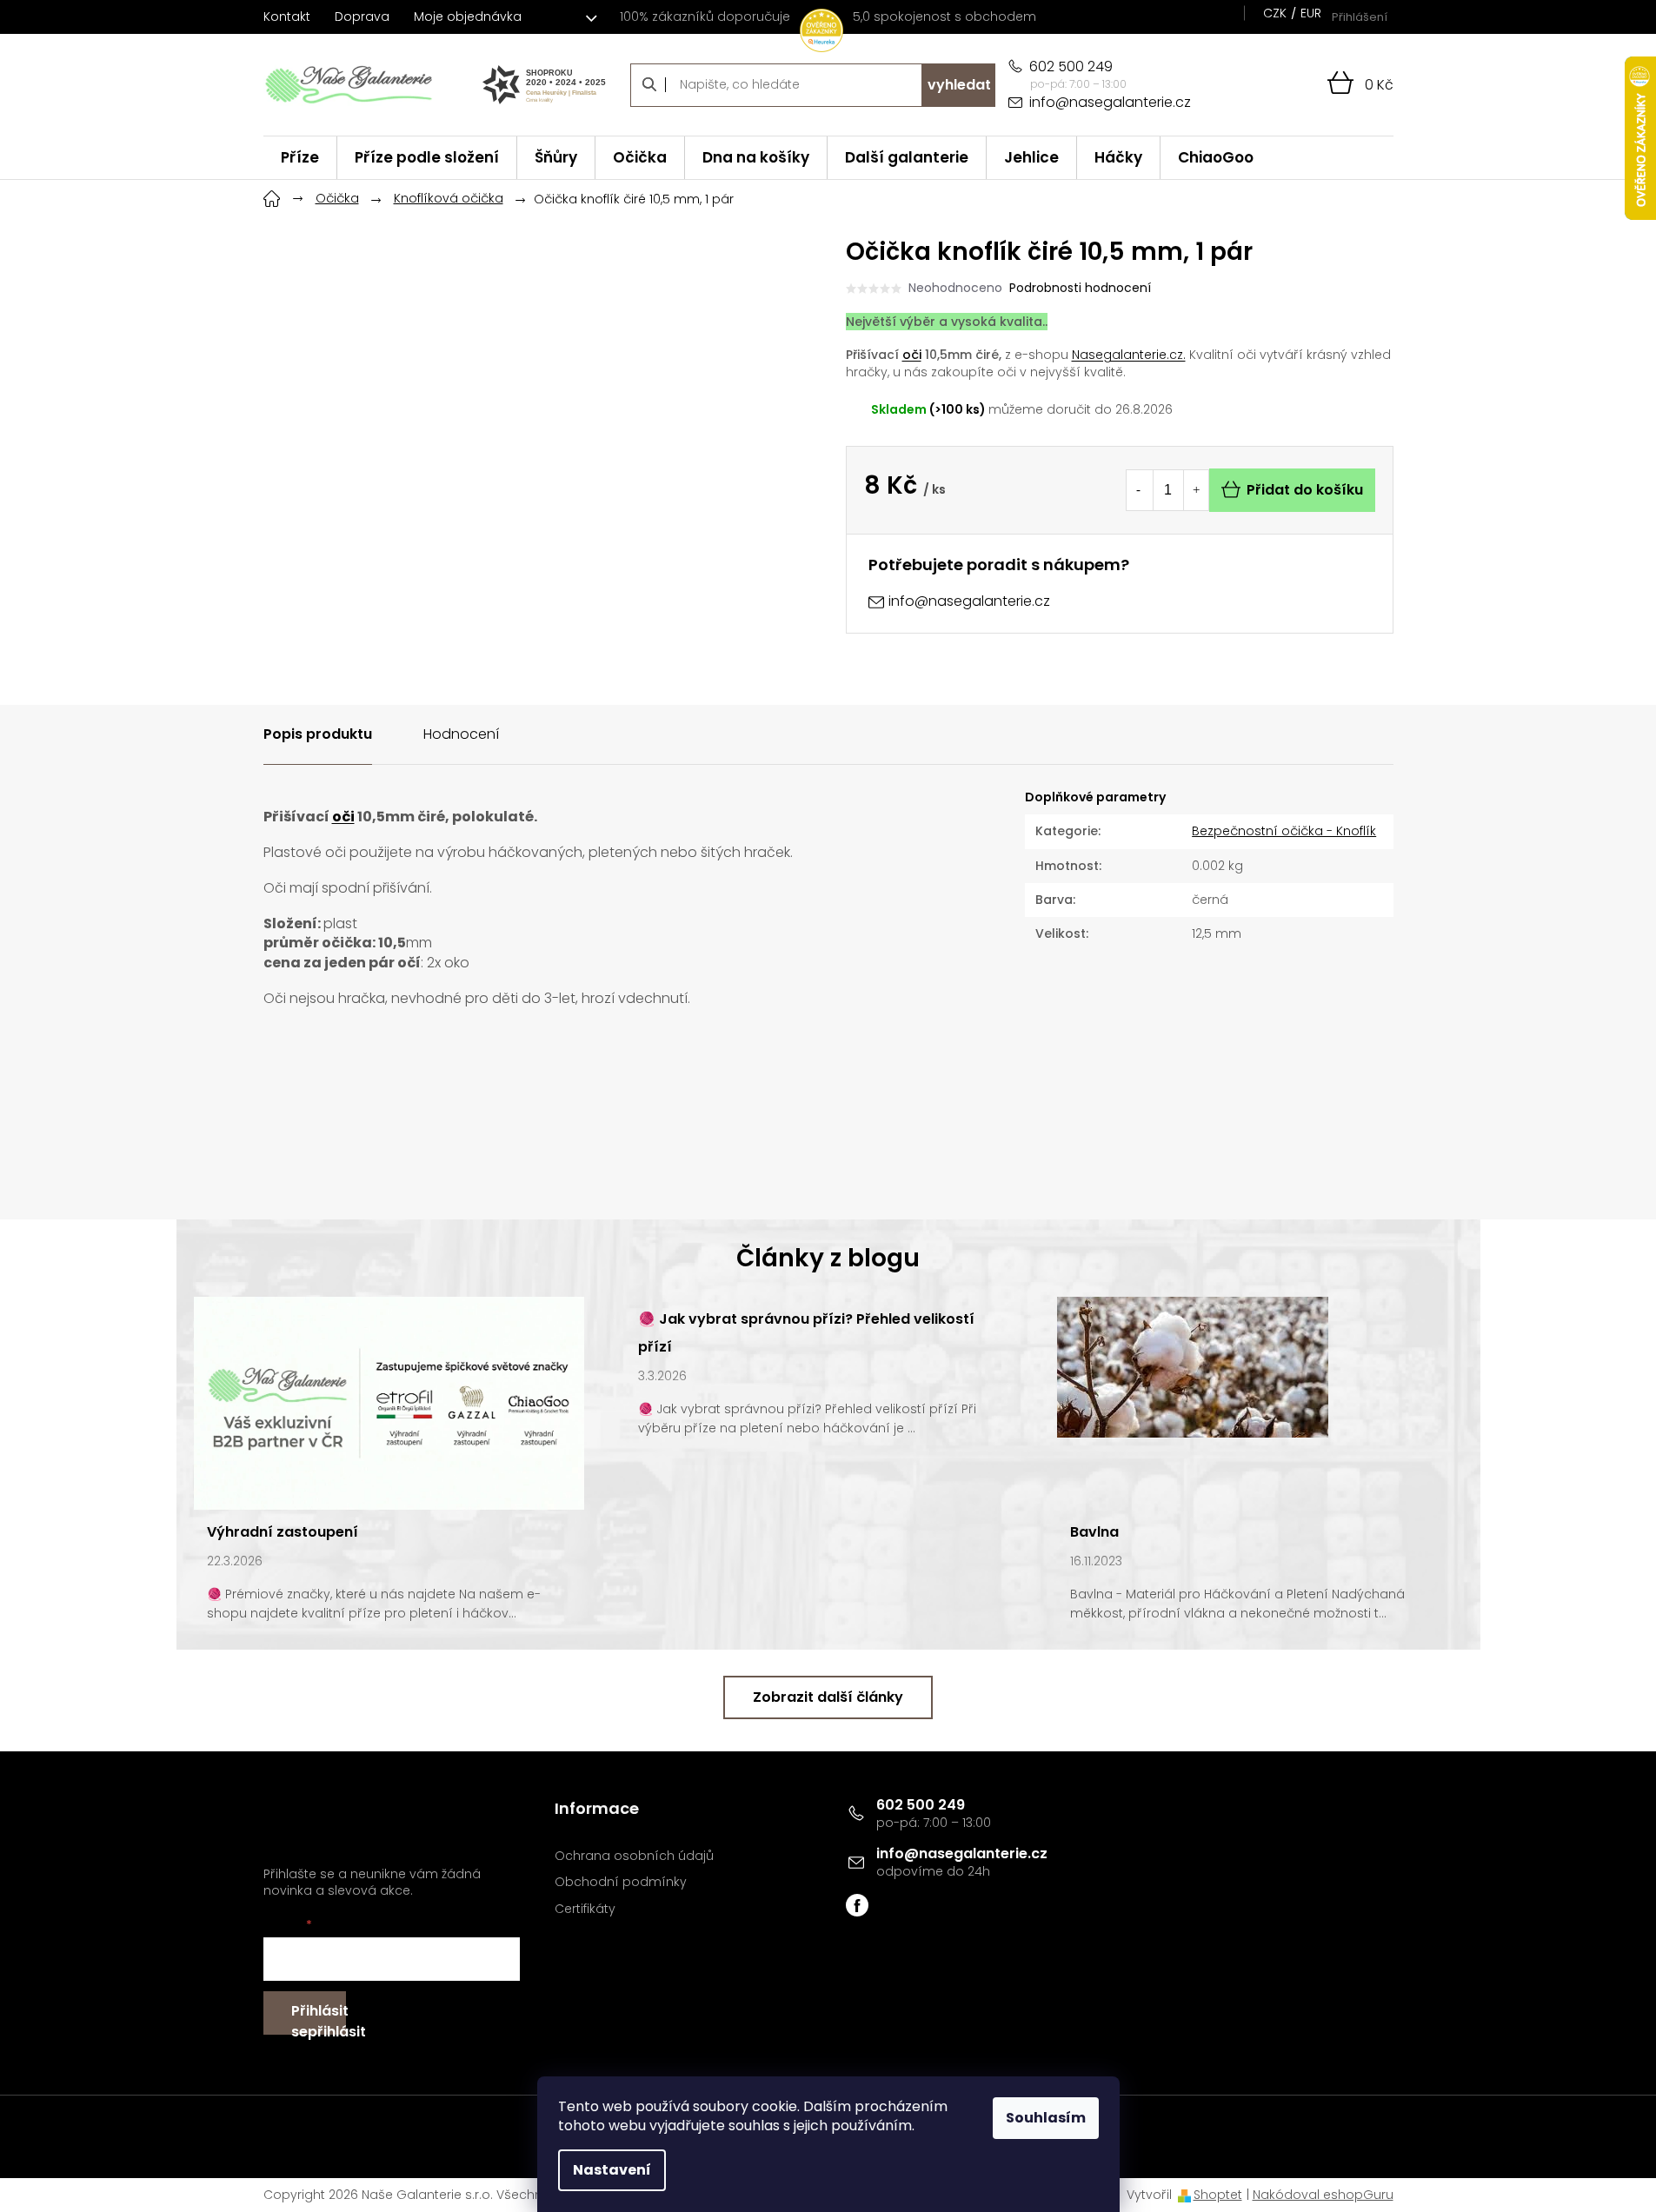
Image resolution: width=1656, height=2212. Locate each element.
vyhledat (959, 85)
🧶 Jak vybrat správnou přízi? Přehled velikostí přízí (806, 1333)
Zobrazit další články (828, 1697)
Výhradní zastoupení (283, 1532)
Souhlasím (1046, 2118)
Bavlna (1094, 1532)
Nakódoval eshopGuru (1323, 2195)
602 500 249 (921, 1805)
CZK (1275, 13)
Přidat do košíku (1305, 490)
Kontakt (287, 17)
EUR (1311, 13)
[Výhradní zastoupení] (389, 1403)
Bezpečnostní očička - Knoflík (1284, 831)
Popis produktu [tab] (318, 734)
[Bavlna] (1193, 1366)
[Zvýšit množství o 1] (1196, 490)
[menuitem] (300, 158)
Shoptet (1218, 2195)
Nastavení (612, 2170)
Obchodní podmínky (621, 1882)
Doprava (362, 17)
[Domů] (272, 196)
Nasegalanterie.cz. (1129, 355)
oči (912, 355)
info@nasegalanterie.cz (962, 1853)
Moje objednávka (468, 17)
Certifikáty (585, 1909)
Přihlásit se (319, 2018)
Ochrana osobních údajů (634, 1856)
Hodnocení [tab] (461, 734)
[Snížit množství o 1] (1139, 490)
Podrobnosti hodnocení (1080, 288)
